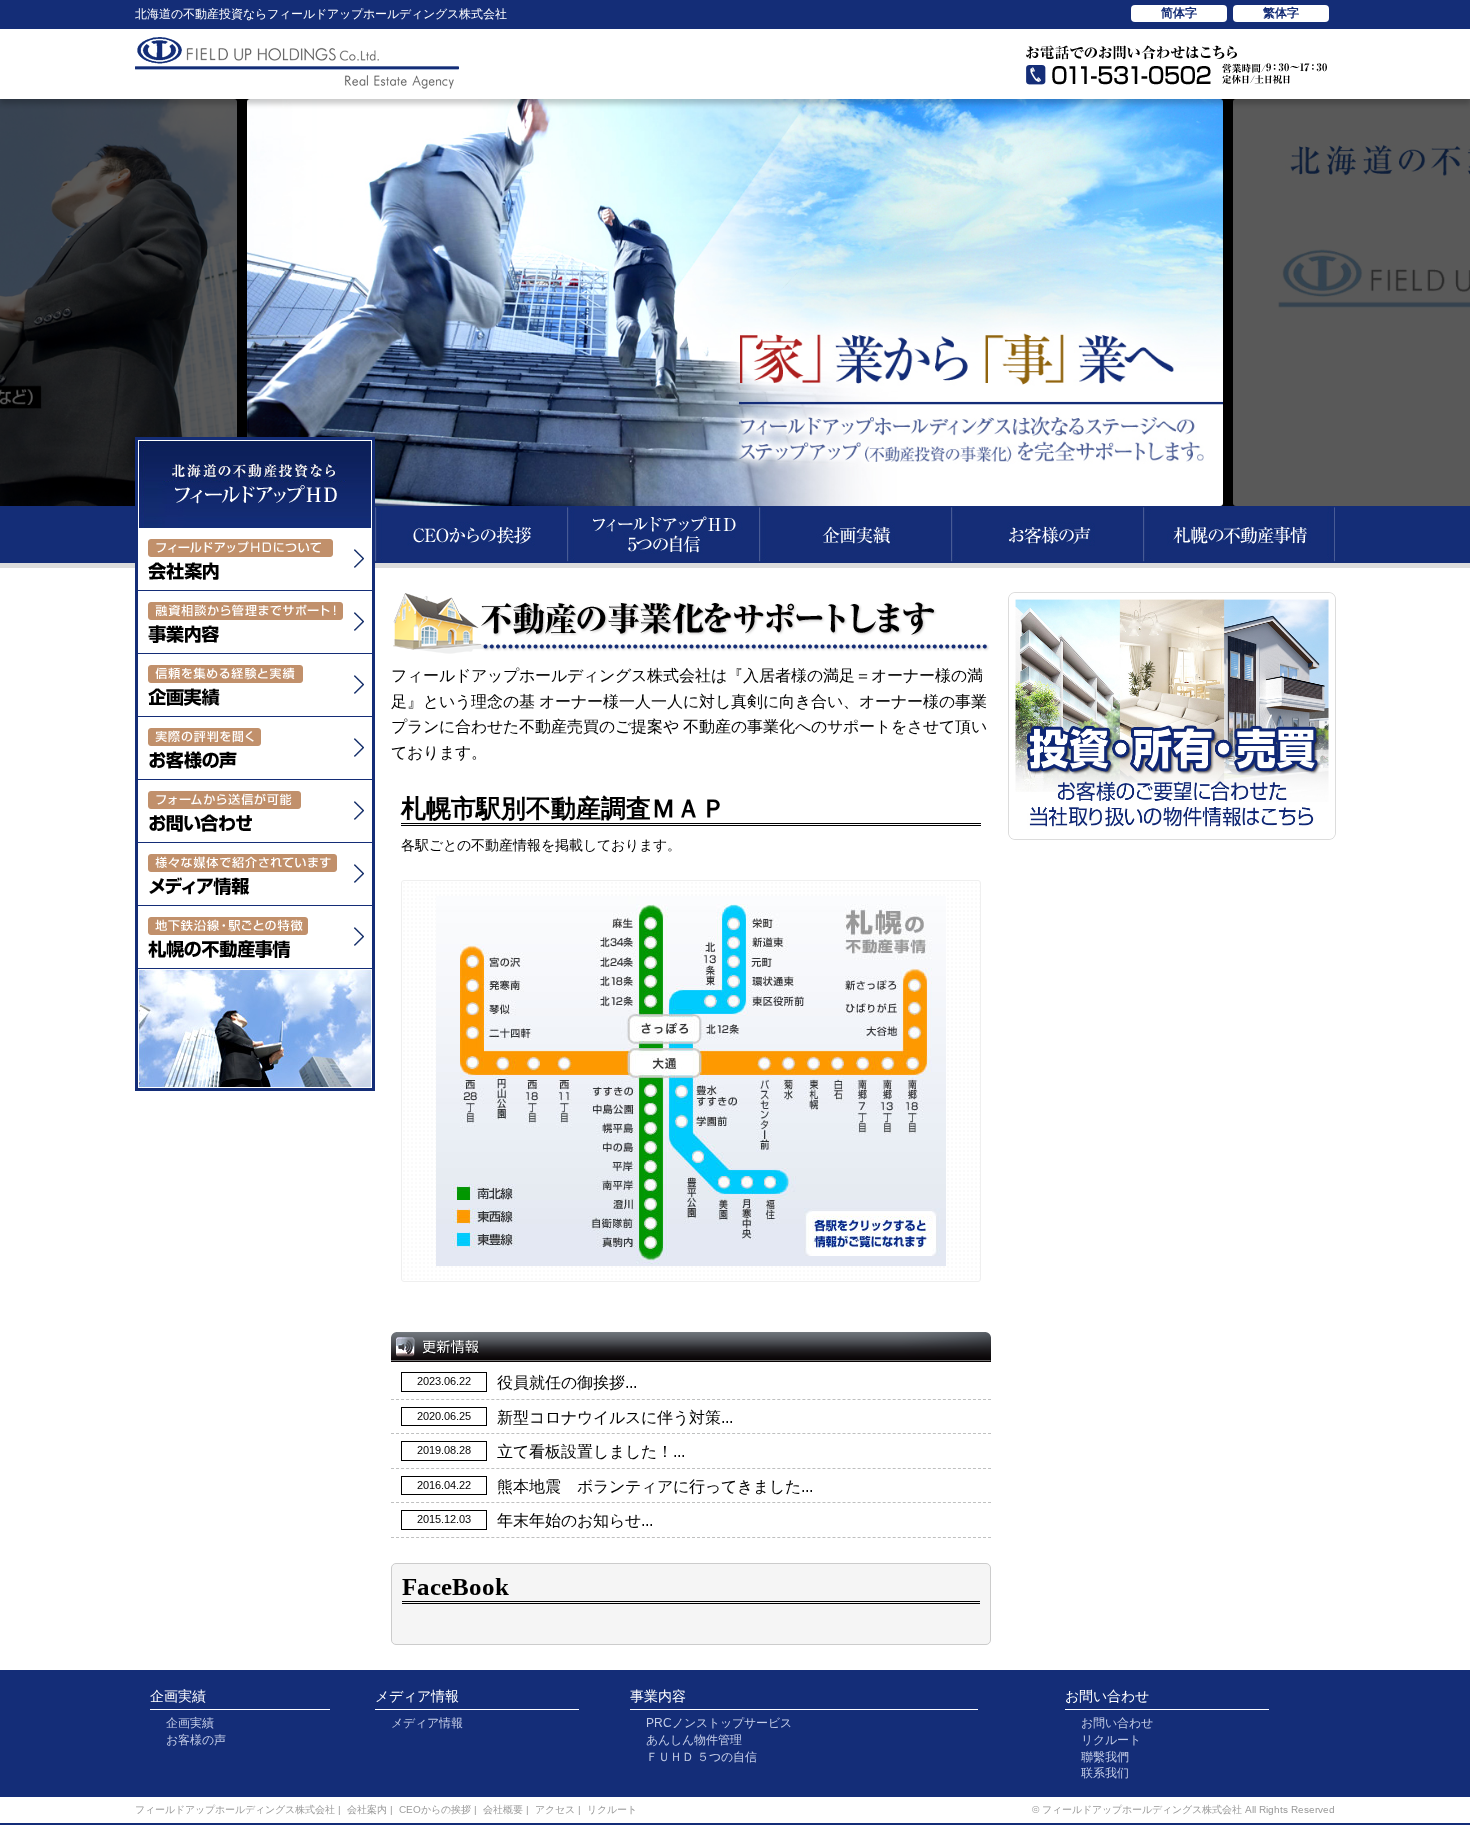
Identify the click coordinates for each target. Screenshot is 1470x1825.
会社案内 (367, 1809)
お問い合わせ (1107, 1696)
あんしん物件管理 (694, 1740)
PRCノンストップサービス (719, 1723)
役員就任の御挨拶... (567, 1382)
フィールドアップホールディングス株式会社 (235, 1809)
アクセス (555, 1809)
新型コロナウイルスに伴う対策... (615, 1417)
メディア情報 (417, 1696)
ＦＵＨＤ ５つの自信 (701, 1757)
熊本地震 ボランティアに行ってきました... (655, 1486)
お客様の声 (196, 1740)
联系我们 (1105, 1773)
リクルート (1111, 1740)
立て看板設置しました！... (591, 1451)
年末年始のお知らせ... (575, 1520)
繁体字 (1281, 13)
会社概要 (503, 1809)
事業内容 (658, 1696)
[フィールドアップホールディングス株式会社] (255, 515)
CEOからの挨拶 (435, 1809)
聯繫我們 (1105, 1757)
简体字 (1179, 13)
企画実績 (178, 1696)
